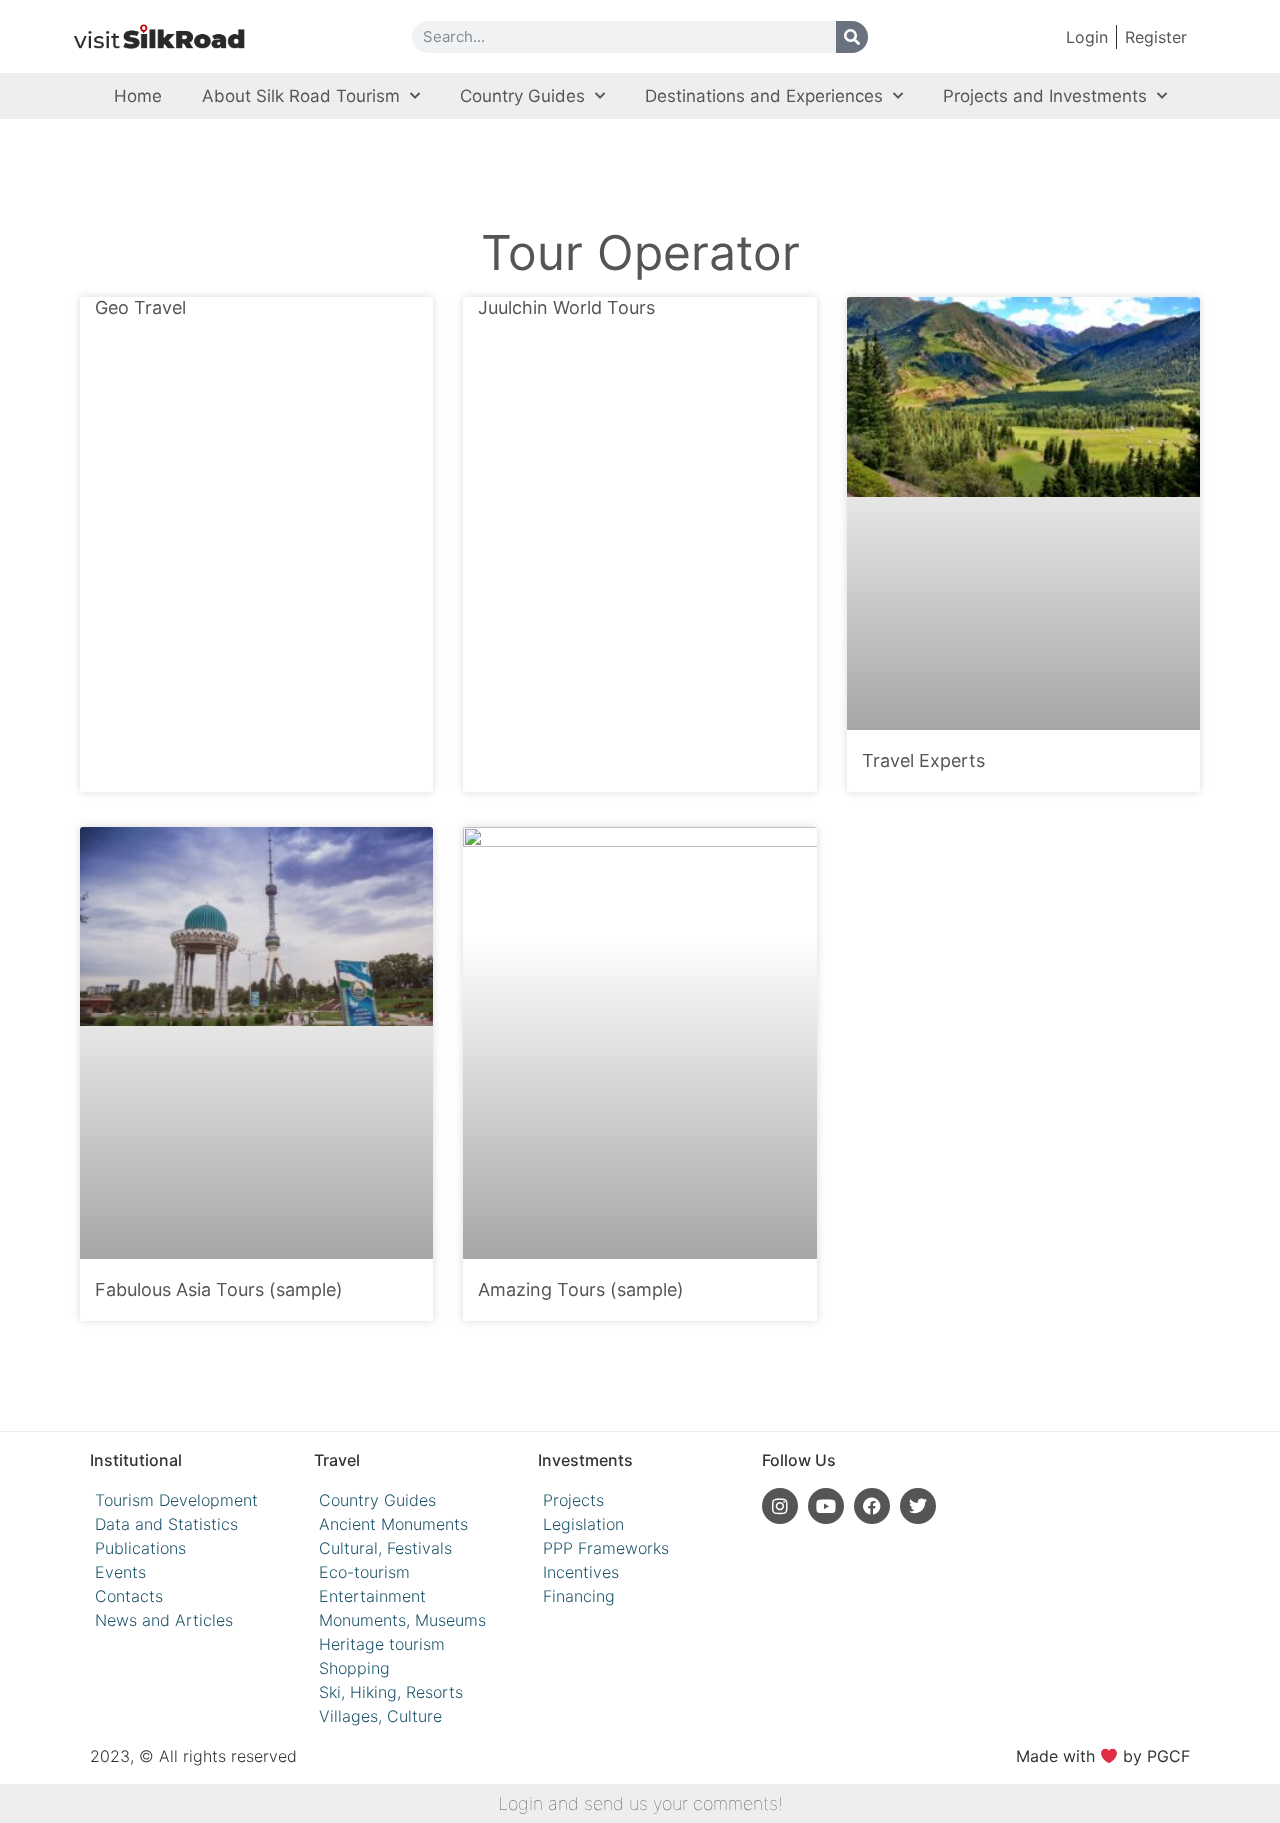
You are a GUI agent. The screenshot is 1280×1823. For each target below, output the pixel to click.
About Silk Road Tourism (301, 96)
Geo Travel (140, 307)
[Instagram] (780, 1506)
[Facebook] (872, 1506)
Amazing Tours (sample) (581, 1289)
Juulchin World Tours (566, 307)
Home (138, 96)
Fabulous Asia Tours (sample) (219, 1289)
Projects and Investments (1045, 96)
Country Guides (522, 96)
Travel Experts (923, 760)
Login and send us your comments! (640, 1803)
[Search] (852, 37)
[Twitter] (918, 1506)
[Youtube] (826, 1506)
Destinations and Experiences (764, 96)
